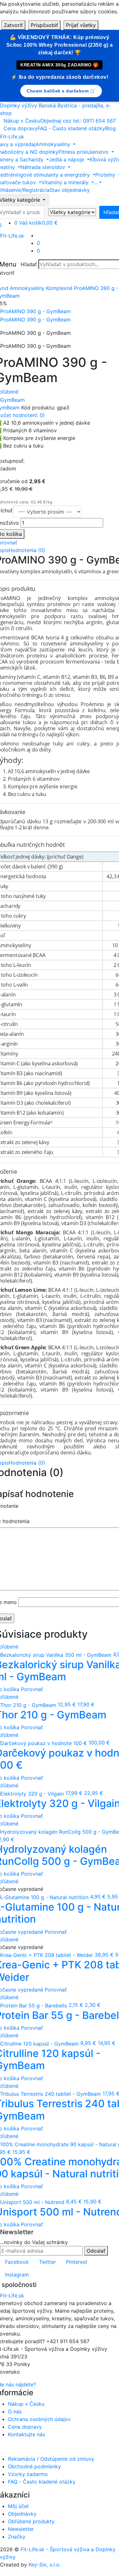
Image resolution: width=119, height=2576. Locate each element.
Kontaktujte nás (26, 2434)
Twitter (47, 2262)
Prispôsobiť (44, 25)
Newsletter (21, 2529)
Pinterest (77, 2262)
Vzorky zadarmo (28, 2474)
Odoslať (96, 2251)
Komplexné (59, 288)
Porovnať (32, 1689)
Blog (110, 128)
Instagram (17, 2275)
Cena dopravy (20, 128)
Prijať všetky (81, 25)
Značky (17, 2537)
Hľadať (29, 264)
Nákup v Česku (22, 121)
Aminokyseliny (27, 288)
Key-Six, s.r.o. (45, 2565)
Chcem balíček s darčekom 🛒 (61, 91)
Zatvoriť (13, 25)
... (96, 182)
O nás (15, 2411)
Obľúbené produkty (31, 2521)
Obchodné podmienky (34, 2466)
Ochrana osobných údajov (39, 2419)
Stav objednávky (70, 190)
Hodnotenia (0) (27, 550)
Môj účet (18, 2506)
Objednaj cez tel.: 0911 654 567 (78, 121)
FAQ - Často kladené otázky (71, 128)
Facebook (17, 2262)
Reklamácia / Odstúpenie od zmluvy (51, 2459)
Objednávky (22, 2514)
